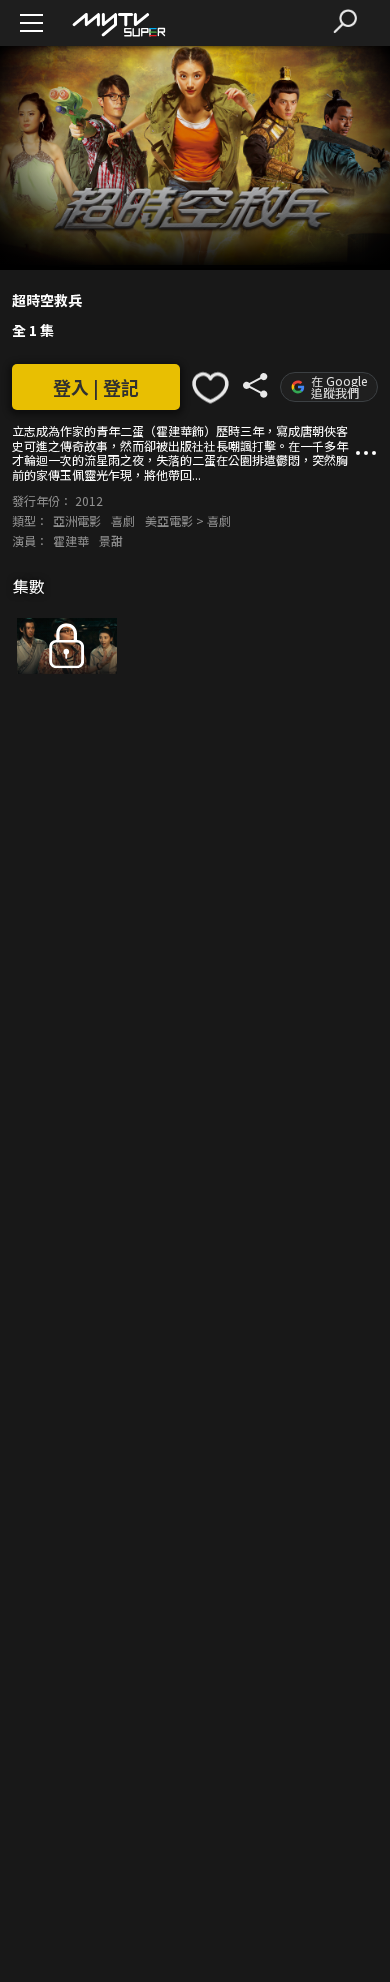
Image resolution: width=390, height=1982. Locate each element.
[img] (118, 23)
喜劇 (123, 520)
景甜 (111, 540)
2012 (89, 500)
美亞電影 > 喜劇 (188, 520)
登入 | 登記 (96, 387)
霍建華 (71, 540)
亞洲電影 (77, 520)
